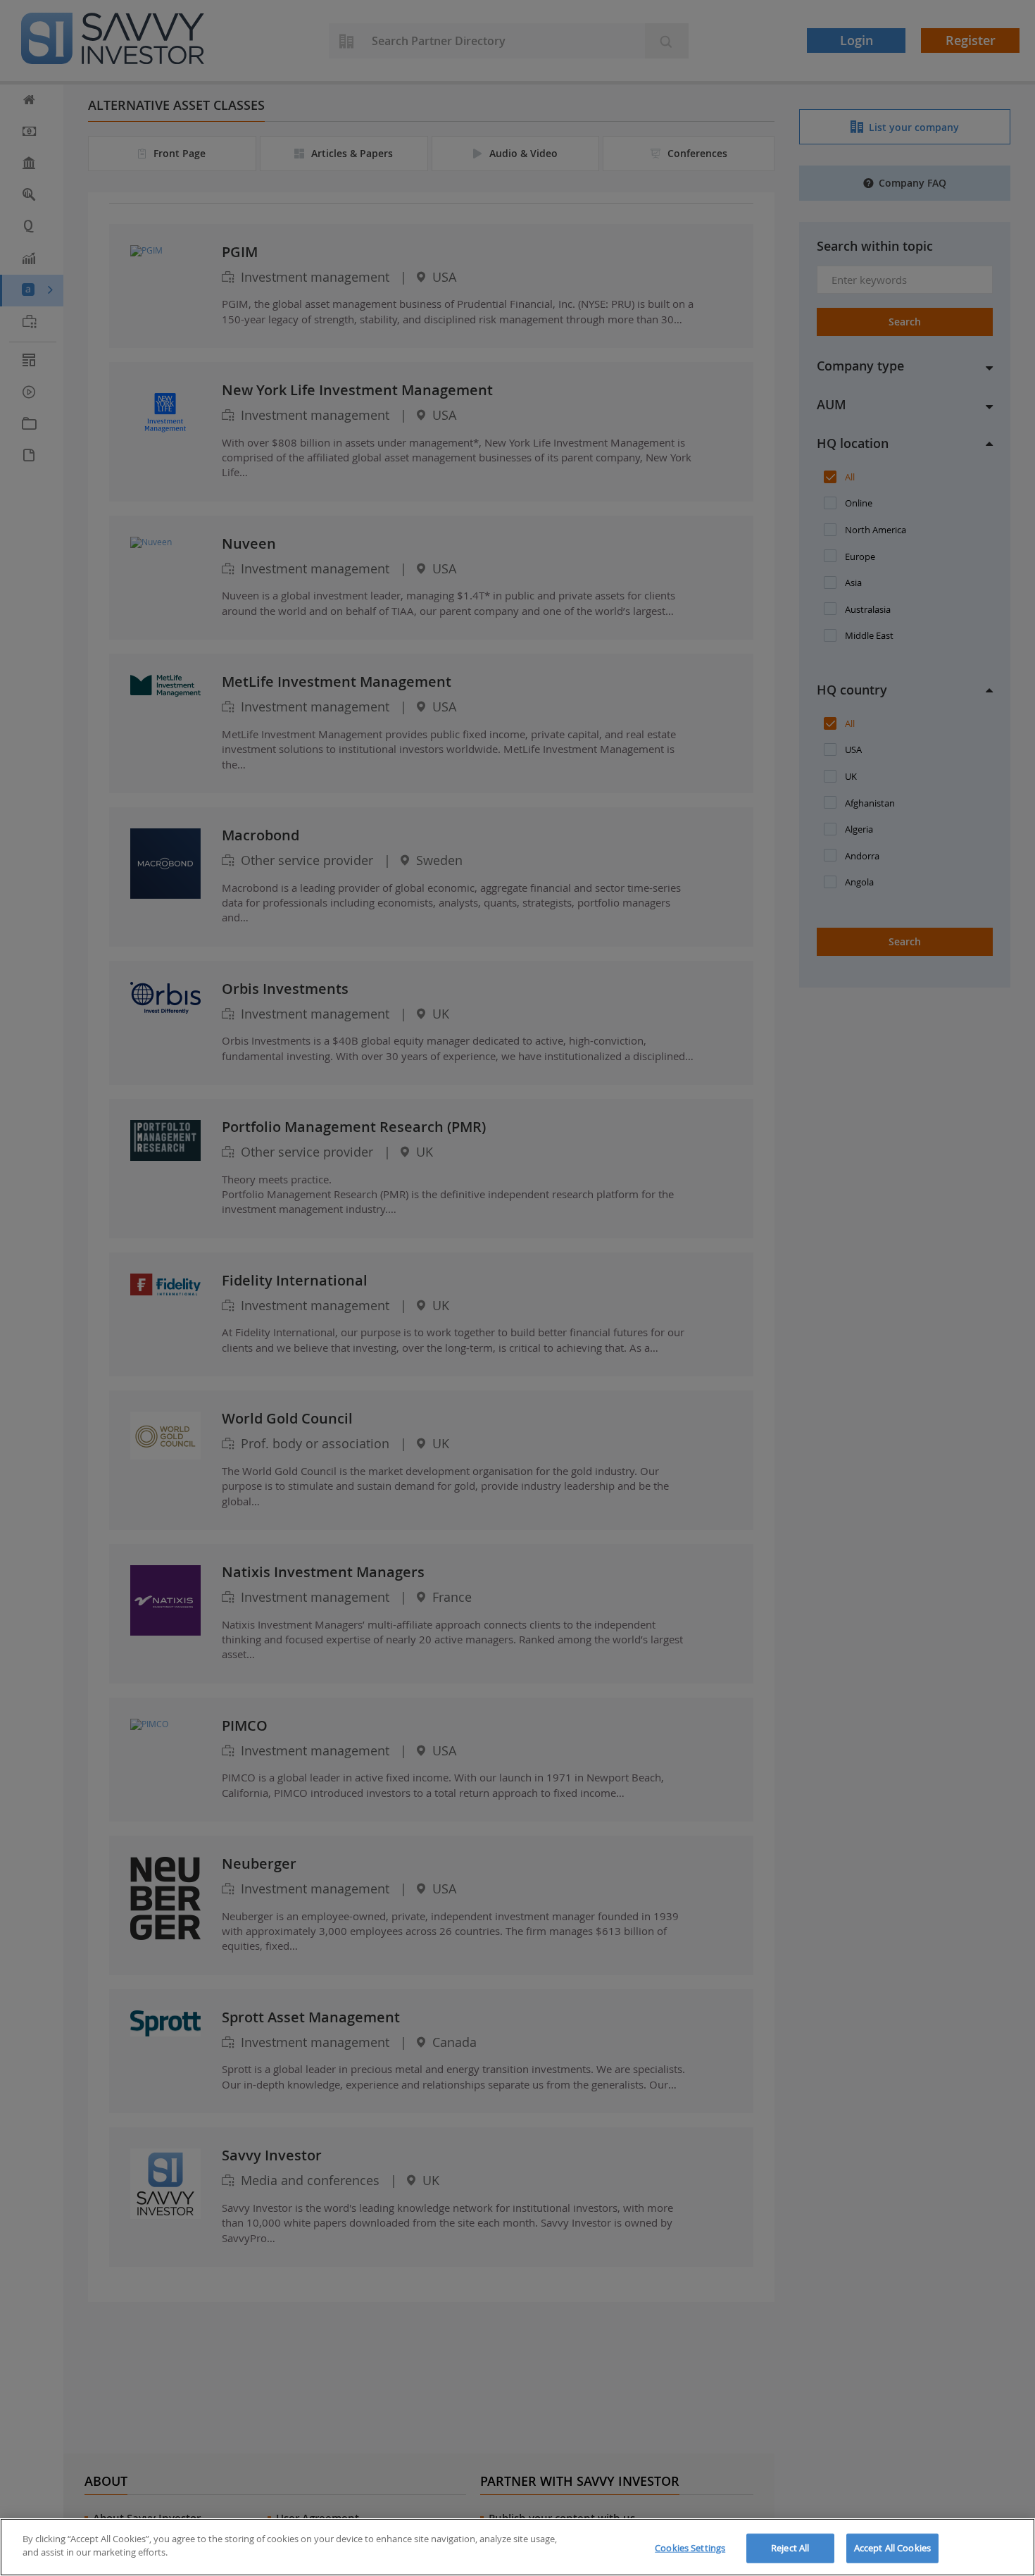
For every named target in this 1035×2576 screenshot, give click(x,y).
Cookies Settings (690, 2548)
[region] (517, 2547)
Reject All (790, 2548)
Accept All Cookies (892, 2548)
